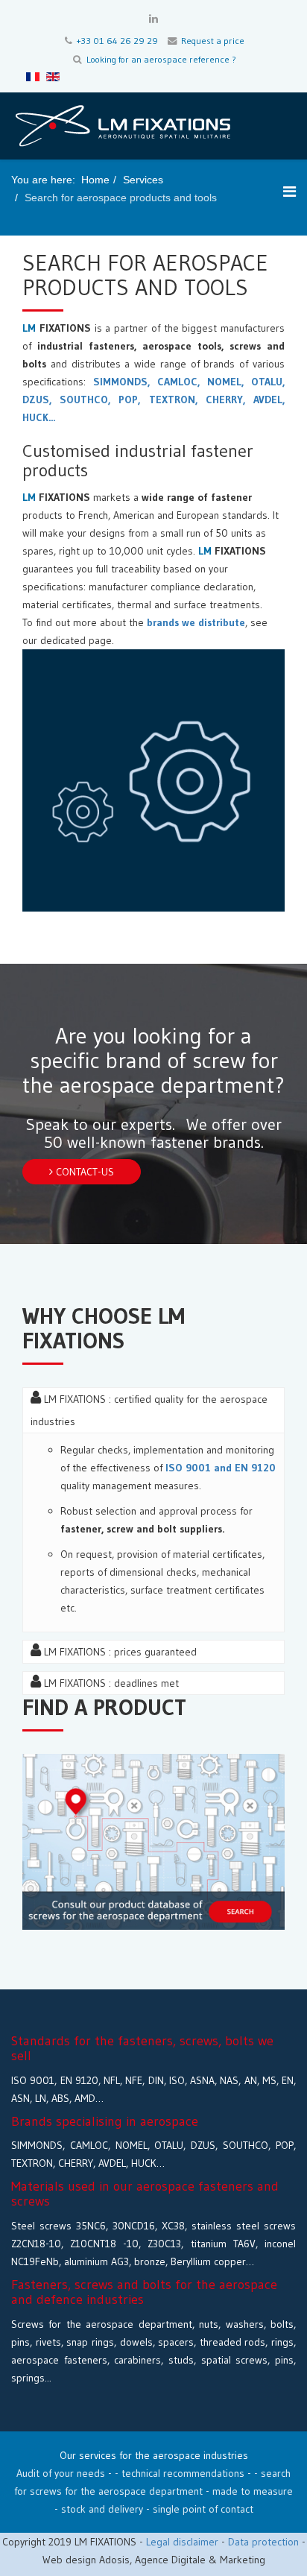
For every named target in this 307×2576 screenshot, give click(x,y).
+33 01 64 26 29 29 (117, 41)
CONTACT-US (83, 1172)
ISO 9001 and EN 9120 (221, 1468)
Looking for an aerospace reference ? (161, 59)
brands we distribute (196, 622)
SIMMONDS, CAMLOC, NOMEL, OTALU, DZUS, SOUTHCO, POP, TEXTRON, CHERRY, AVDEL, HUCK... (153, 400)
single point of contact (203, 2509)
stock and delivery (102, 2509)
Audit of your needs (61, 2473)
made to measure (253, 2491)
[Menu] (289, 192)
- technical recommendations (181, 2473)
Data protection (265, 2542)
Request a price (213, 41)
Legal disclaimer (182, 2542)
